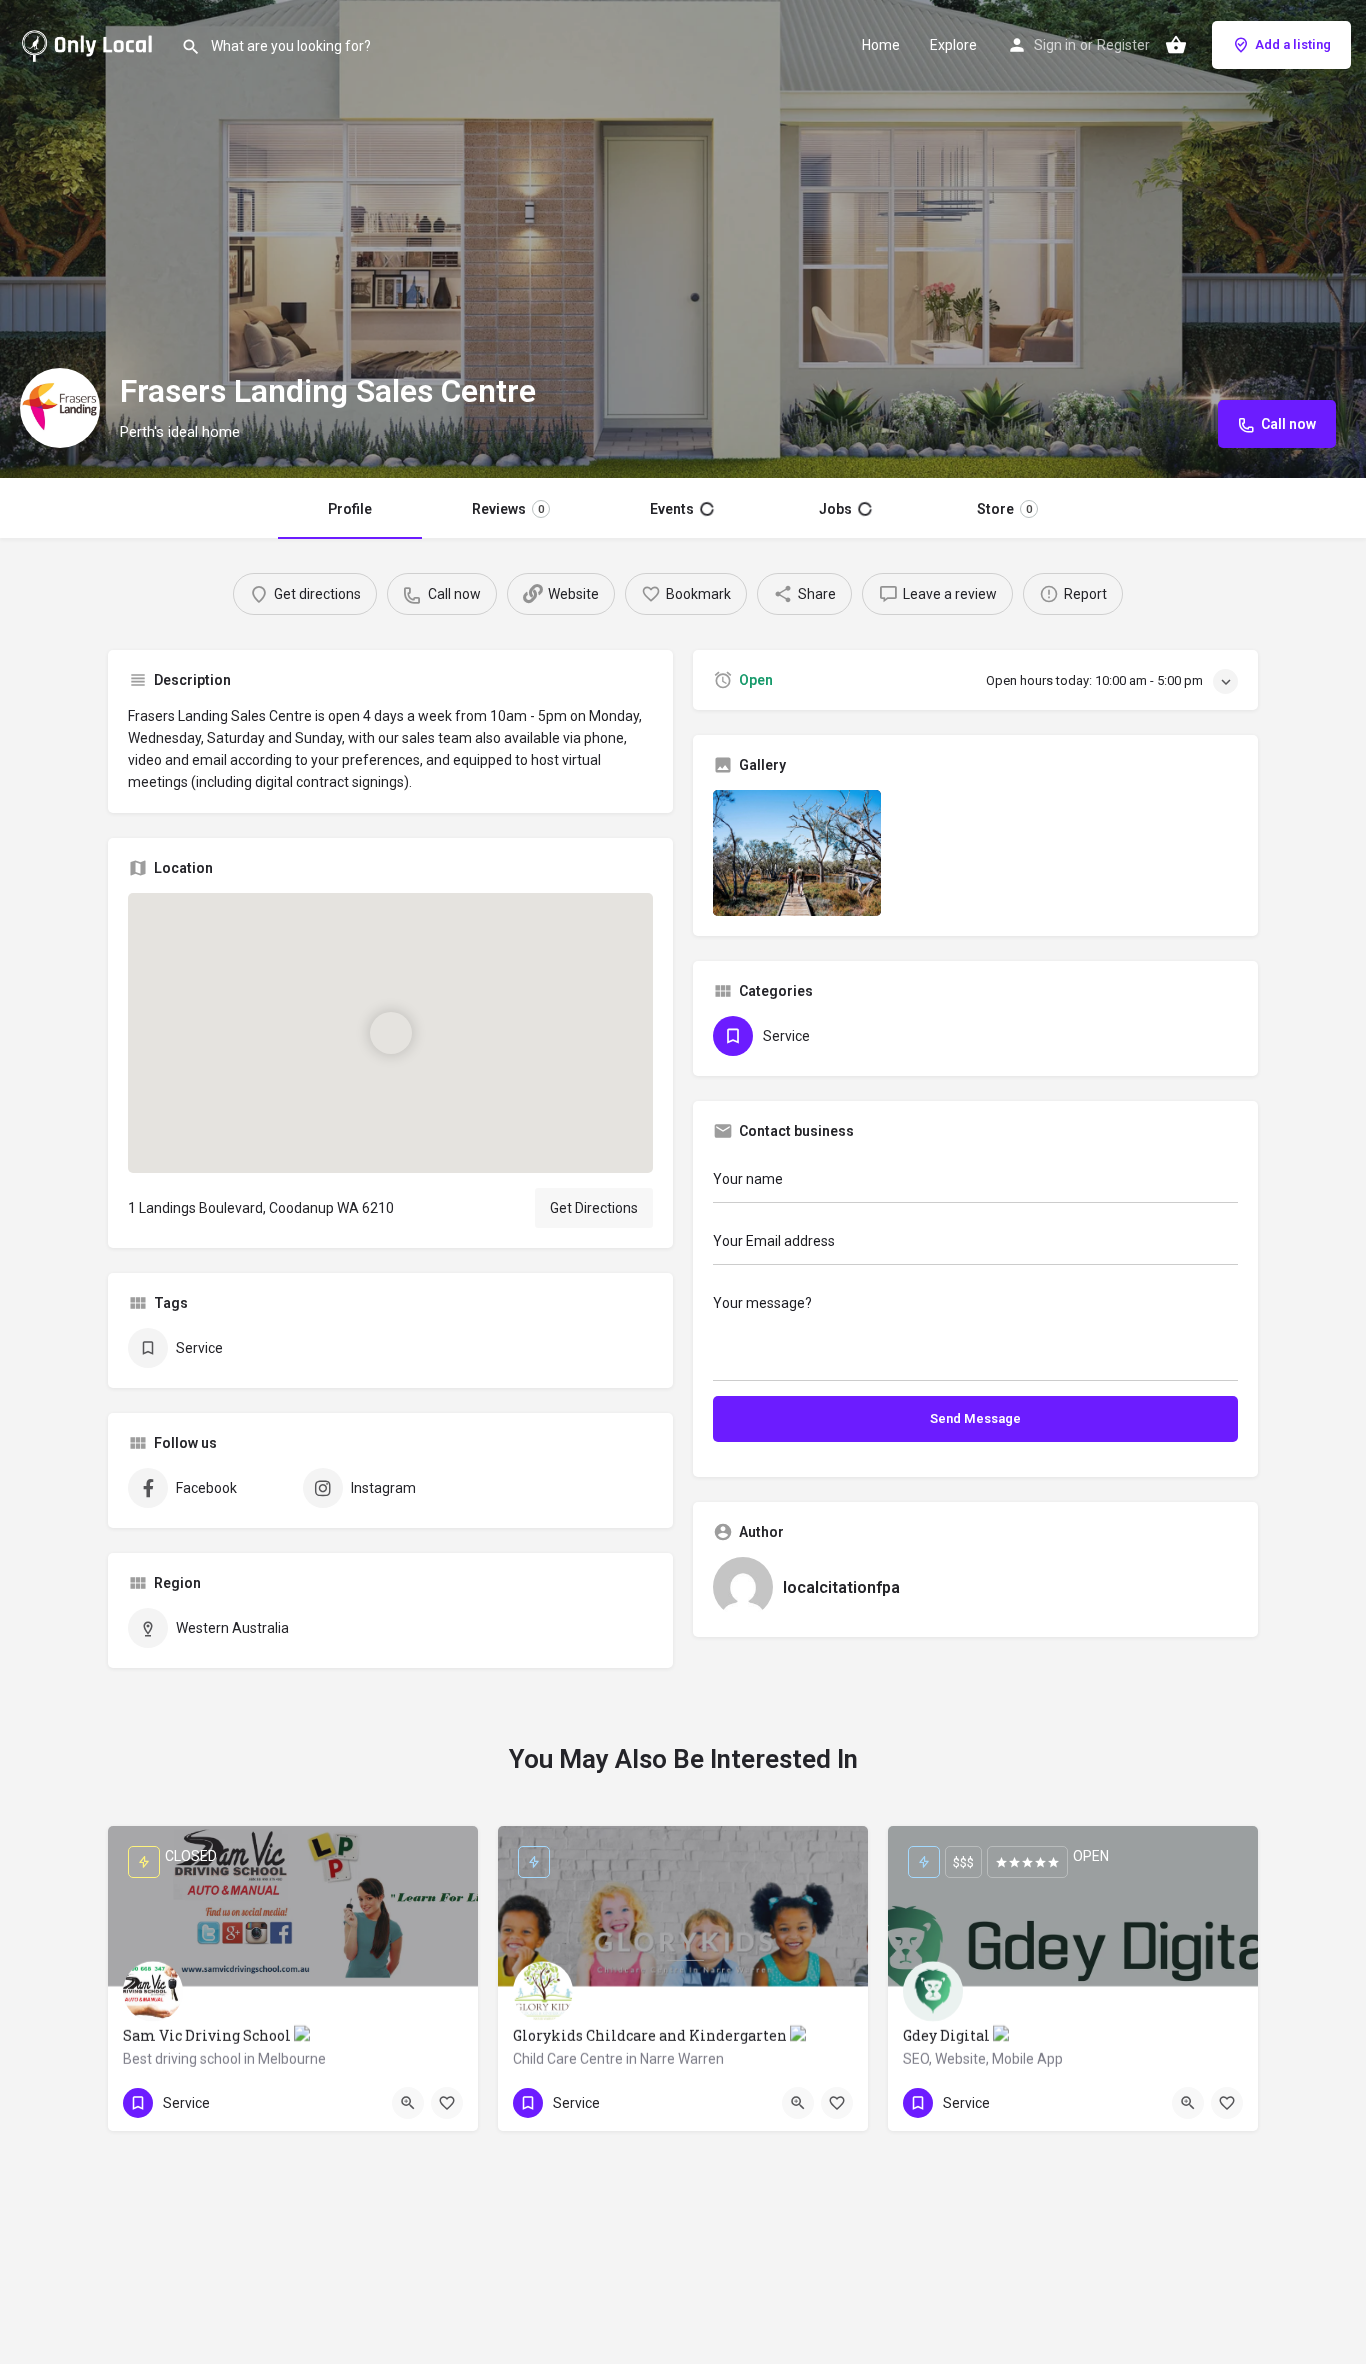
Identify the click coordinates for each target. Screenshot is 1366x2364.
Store (1003, 509)
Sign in (1055, 45)
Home (881, 45)
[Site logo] (90, 43)
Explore (953, 45)
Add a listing (1293, 44)
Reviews (509, 509)
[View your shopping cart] (1176, 45)
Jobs (844, 509)
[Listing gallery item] (797, 853)
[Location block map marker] (390, 1033)
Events (682, 509)
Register (1123, 45)
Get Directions (594, 1208)
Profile (351, 509)
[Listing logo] (60, 408)
